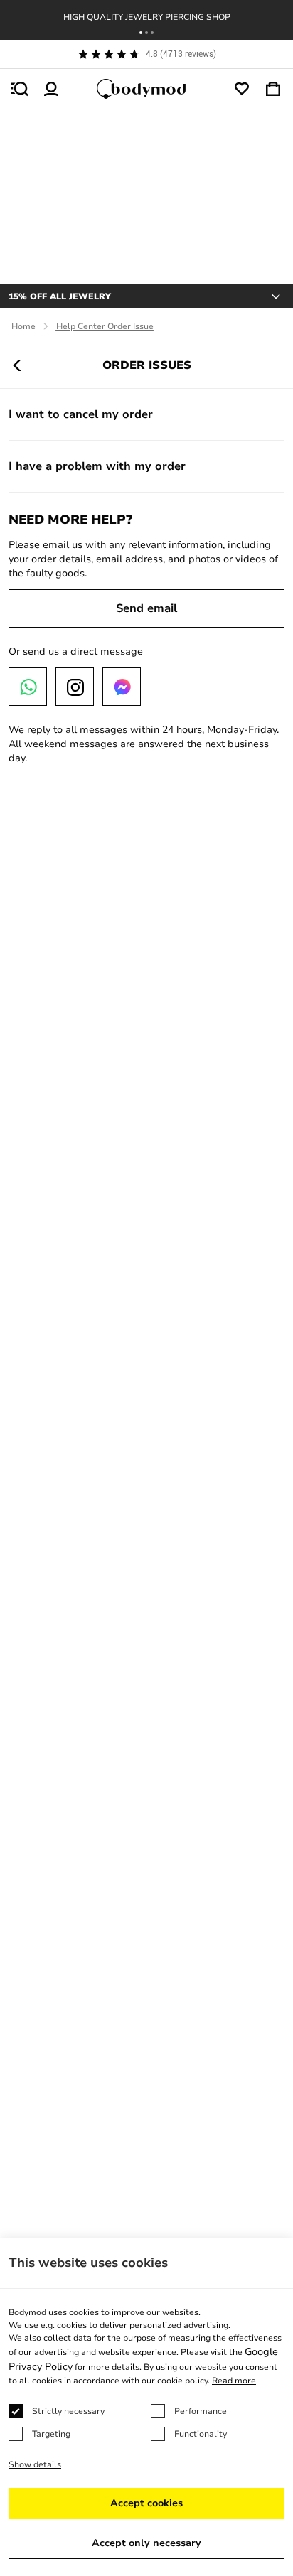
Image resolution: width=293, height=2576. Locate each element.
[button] (141, 33)
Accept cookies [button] (146, 2503)
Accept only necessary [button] (146, 2543)
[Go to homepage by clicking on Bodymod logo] (146, 89)
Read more (234, 2381)
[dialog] (146, 2407)
